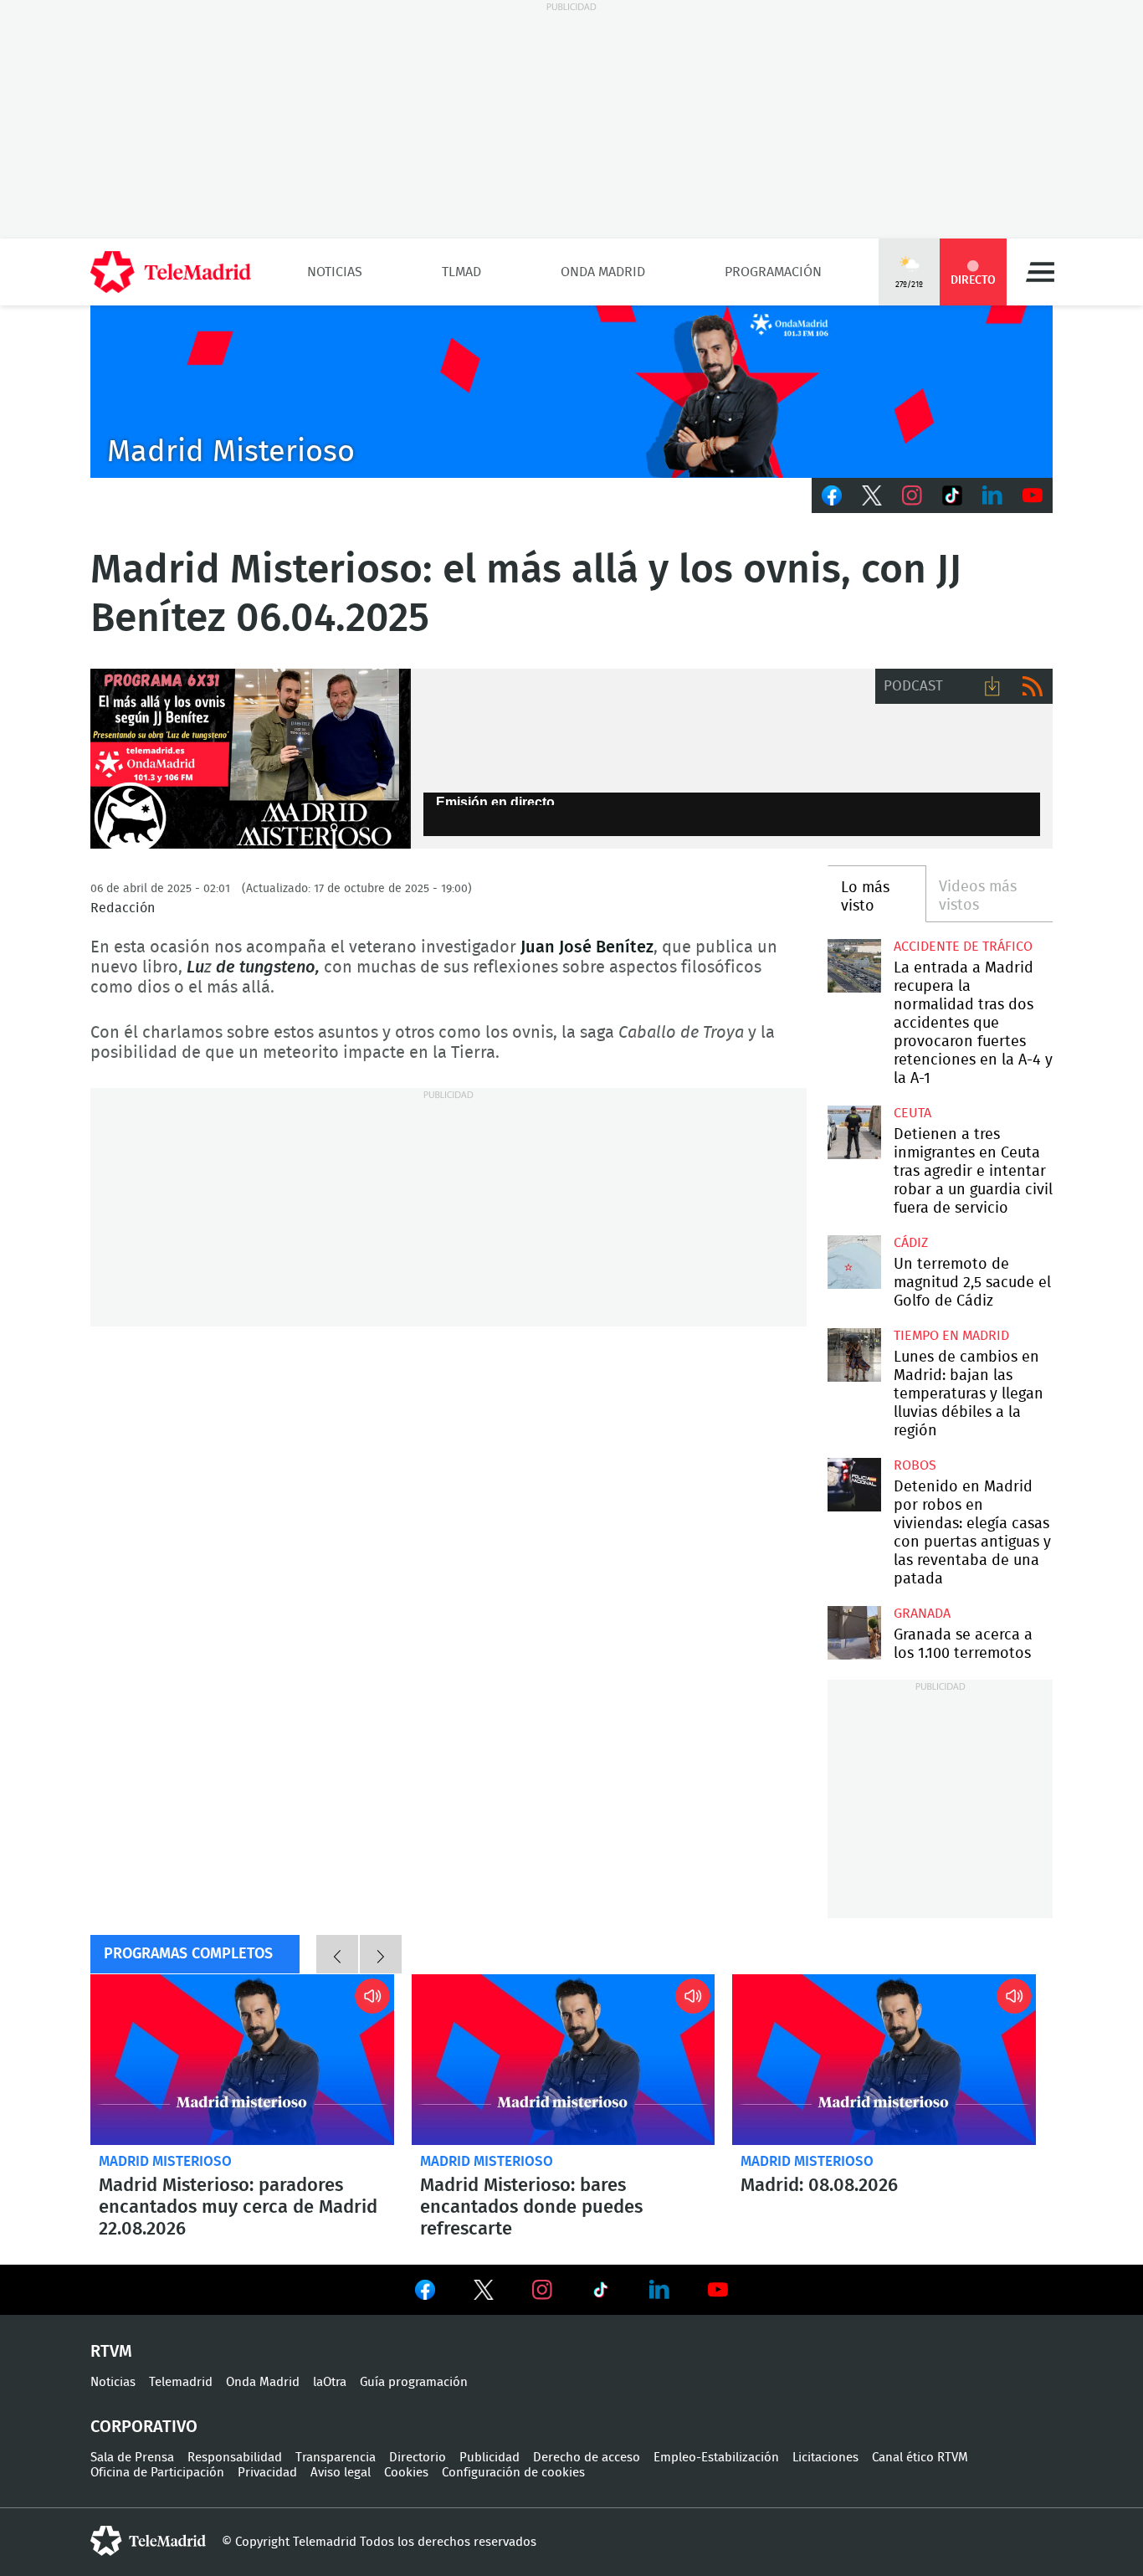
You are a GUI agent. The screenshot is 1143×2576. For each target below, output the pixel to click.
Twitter (872, 495)
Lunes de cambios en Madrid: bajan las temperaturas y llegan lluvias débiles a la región (854, 1355)
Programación (773, 272)
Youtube (1033, 495)
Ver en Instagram (542, 2290)
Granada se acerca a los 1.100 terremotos (854, 1632)
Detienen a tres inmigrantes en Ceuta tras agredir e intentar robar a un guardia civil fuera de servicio (854, 1132)
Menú (1040, 272)
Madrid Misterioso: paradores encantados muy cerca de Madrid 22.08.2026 (242, 2060)
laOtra (330, 2382)
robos (915, 1465)
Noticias (335, 272)
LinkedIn (992, 495)
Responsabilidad (235, 2458)
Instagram (912, 495)
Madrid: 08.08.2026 (819, 2185)
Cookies (406, 2473)
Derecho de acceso (587, 2458)
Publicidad (489, 2458)
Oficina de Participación (157, 2473)
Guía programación (414, 2382)
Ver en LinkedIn (659, 2290)
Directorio (418, 2458)
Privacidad (267, 2473)
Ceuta (912, 1113)
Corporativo (144, 2427)
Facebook (832, 495)
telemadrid (148, 2541)
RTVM (111, 2352)
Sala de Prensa (132, 2458)
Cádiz (911, 1243)
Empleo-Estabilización (716, 2458)
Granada (922, 1614)
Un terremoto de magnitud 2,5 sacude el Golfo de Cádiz (854, 1262)
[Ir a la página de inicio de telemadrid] (171, 272)
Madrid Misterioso (165, 2161)
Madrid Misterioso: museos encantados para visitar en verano (884, 2060)
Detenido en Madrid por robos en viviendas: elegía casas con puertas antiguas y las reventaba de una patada (854, 1484)
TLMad (461, 272)
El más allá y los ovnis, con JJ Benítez (251, 759)
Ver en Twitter (484, 2293)
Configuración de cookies (513, 2473)
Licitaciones (825, 2458)
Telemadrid (181, 2382)
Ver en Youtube (718, 2290)
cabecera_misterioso (571, 392)
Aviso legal (341, 2473)
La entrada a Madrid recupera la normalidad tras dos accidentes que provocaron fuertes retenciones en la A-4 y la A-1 (854, 965)
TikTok (952, 495)
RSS (1033, 686)
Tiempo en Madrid (951, 1336)
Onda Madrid (603, 272)
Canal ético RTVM (920, 2458)
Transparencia (336, 2458)
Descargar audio (992, 686)
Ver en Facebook (425, 2293)
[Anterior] (337, 1954)
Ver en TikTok (601, 2293)
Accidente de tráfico (963, 947)
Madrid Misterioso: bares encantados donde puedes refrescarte (564, 2060)
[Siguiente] (381, 1954)
